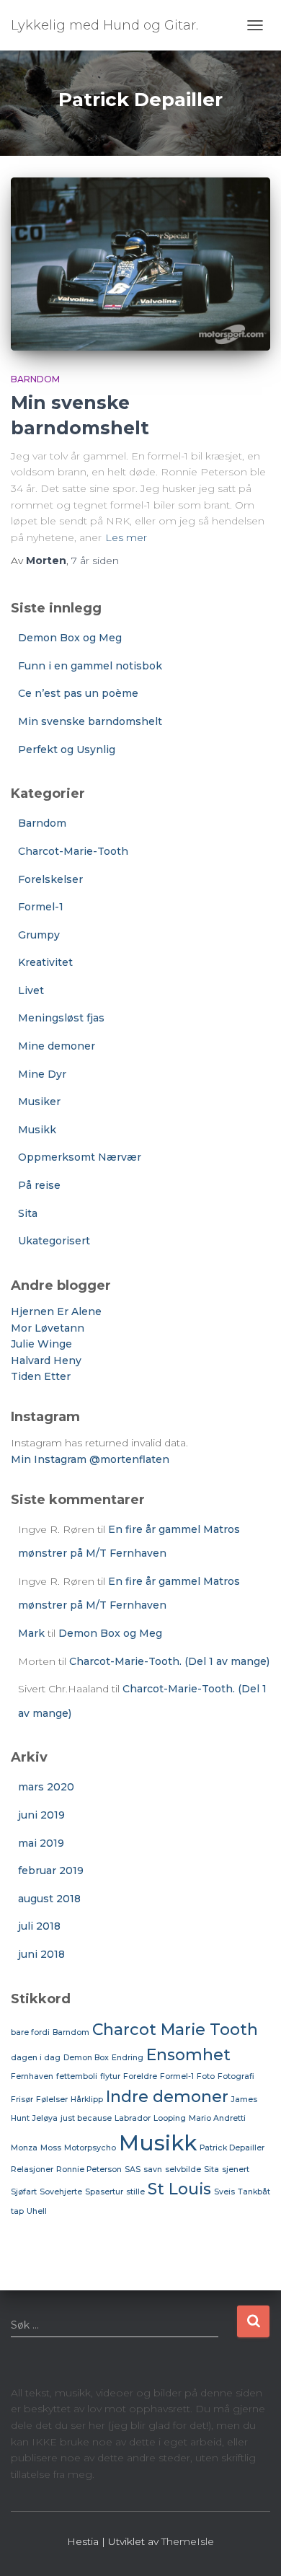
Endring (128, 2058)
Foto (206, 2076)
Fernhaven (32, 2076)
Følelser (52, 2100)
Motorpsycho (90, 2148)
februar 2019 (51, 1871)
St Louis (179, 2189)
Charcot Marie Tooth (175, 2029)
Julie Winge (41, 1344)
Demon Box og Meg (70, 638)
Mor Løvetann (48, 1328)
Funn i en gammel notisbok (90, 666)
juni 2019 (41, 1815)
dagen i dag (36, 2058)
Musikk (37, 1130)
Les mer (126, 537)
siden (95, 561)
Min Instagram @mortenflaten (90, 1459)
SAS (133, 2170)
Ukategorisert (54, 1241)
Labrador (133, 2118)
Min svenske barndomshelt (90, 721)
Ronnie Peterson (89, 2170)
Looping (170, 2118)
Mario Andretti (217, 2118)
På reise (39, 1185)
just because (86, 2118)
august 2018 (49, 1899)
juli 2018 (39, 1926)
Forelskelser (50, 879)
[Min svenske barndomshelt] (140, 264)
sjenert (236, 2170)
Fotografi (236, 2076)
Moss (51, 2148)
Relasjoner (32, 2170)
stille (135, 2192)
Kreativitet (45, 962)
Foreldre (140, 2076)
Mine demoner (57, 1046)
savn (153, 2170)
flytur (110, 2076)
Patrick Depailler (232, 2148)
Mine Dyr (42, 1074)
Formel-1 (41, 907)
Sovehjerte (61, 2192)
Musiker (39, 1102)
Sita (28, 1213)
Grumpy (39, 935)
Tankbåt (254, 2192)
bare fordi (30, 2032)
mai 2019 (41, 1843)
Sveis (224, 2192)
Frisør (22, 2100)
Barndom (35, 379)
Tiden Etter (41, 1376)
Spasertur (104, 2192)
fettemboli (77, 2076)
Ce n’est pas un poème (78, 693)
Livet (31, 990)
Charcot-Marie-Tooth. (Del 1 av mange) (169, 1661)
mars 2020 (46, 1787)
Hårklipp (87, 2100)
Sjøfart (24, 2192)
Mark (31, 1633)
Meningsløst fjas (61, 1018)
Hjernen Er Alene (56, 1311)
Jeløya (45, 2118)
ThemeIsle (188, 2541)
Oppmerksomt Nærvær (80, 1157)
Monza (24, 2148)
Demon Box (86, 2058)
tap (17, 2211)
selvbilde (183, 2170)
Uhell (37, 2211)
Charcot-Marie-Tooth (73, 851)
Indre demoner (167, 2096)
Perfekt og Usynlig (67, 749)
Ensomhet (188, 2054)
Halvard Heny (46, 1360)
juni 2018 (41, 1954)
